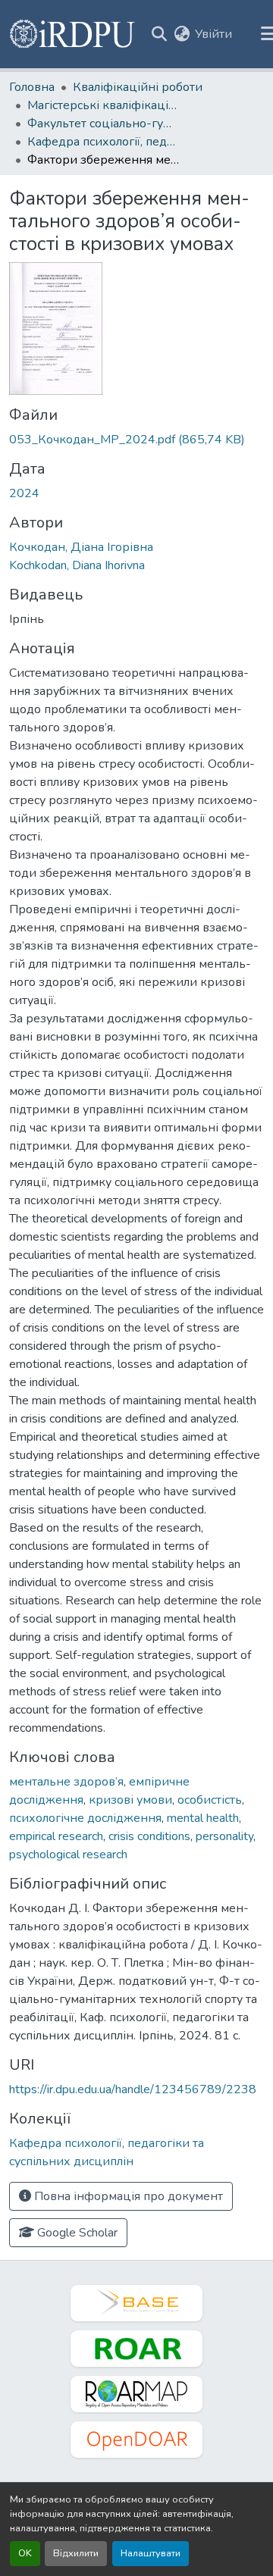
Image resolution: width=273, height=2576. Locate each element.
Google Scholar (76, 2233)
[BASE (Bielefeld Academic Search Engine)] (136, 2303)
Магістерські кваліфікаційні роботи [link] (103, 105)
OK (25, 2553)
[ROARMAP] (136, 2394)
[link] (136, 440)
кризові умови (130, 1800)
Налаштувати (151, 2553)
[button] (73, 34)
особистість (210, 1800)
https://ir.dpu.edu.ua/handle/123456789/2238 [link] (133, 2089)
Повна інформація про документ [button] (127, 2196)
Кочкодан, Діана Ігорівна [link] (81, 547)
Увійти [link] (213, 34)
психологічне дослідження (85, 1818)
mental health (203, 1818)
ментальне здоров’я (66, 1782)
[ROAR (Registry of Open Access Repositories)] (136, 2349)
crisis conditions (149, 1836)
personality (224, 1836)
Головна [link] (32, 87)
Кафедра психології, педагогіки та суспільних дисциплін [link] (103, 142)
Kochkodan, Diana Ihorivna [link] (77, 565)
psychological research (68, 1855)
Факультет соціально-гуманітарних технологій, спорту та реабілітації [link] (103, 124)
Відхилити (76, 2553)
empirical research (56, 1836)
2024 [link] (24, 493)
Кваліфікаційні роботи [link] (138, 87)
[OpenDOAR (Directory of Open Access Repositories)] (136, 2440)
